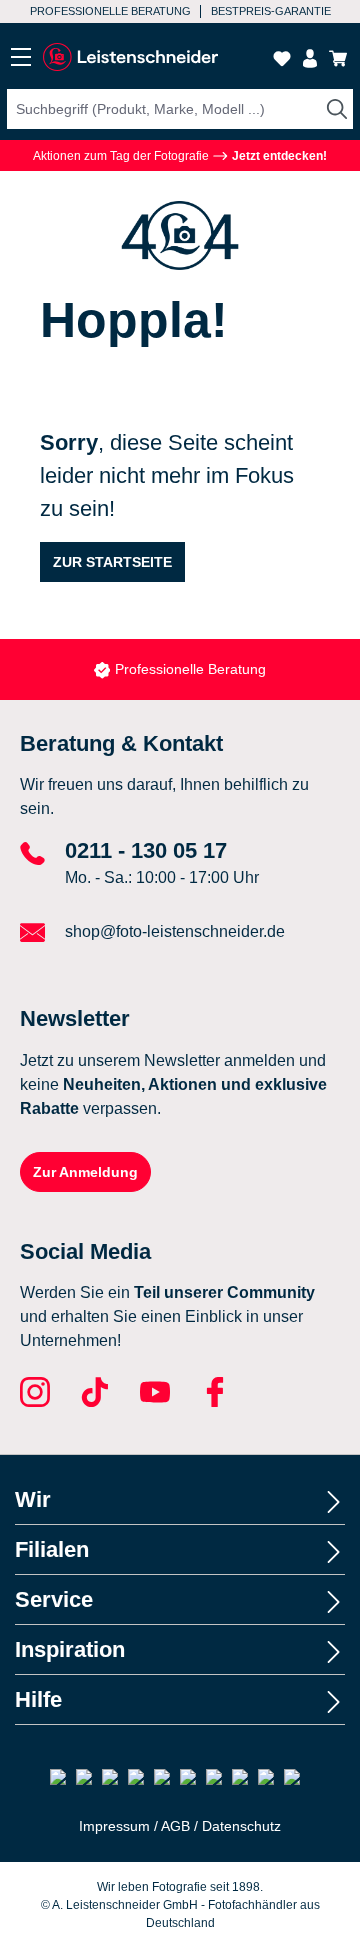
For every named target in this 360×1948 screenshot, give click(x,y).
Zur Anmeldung (85, 1172)
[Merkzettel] (282, 58)
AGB (175, 1826)
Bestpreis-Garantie (271, 11)
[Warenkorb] (338, 58)
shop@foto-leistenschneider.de (175, 931)
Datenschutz (241, 1826)
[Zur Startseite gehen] (130, 57)
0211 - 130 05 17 (146, 850)
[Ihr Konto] (310, 58)
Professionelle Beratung (110, 11)
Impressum (114, 1826)
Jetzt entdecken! (278, 156)
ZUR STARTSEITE (112, 562)
